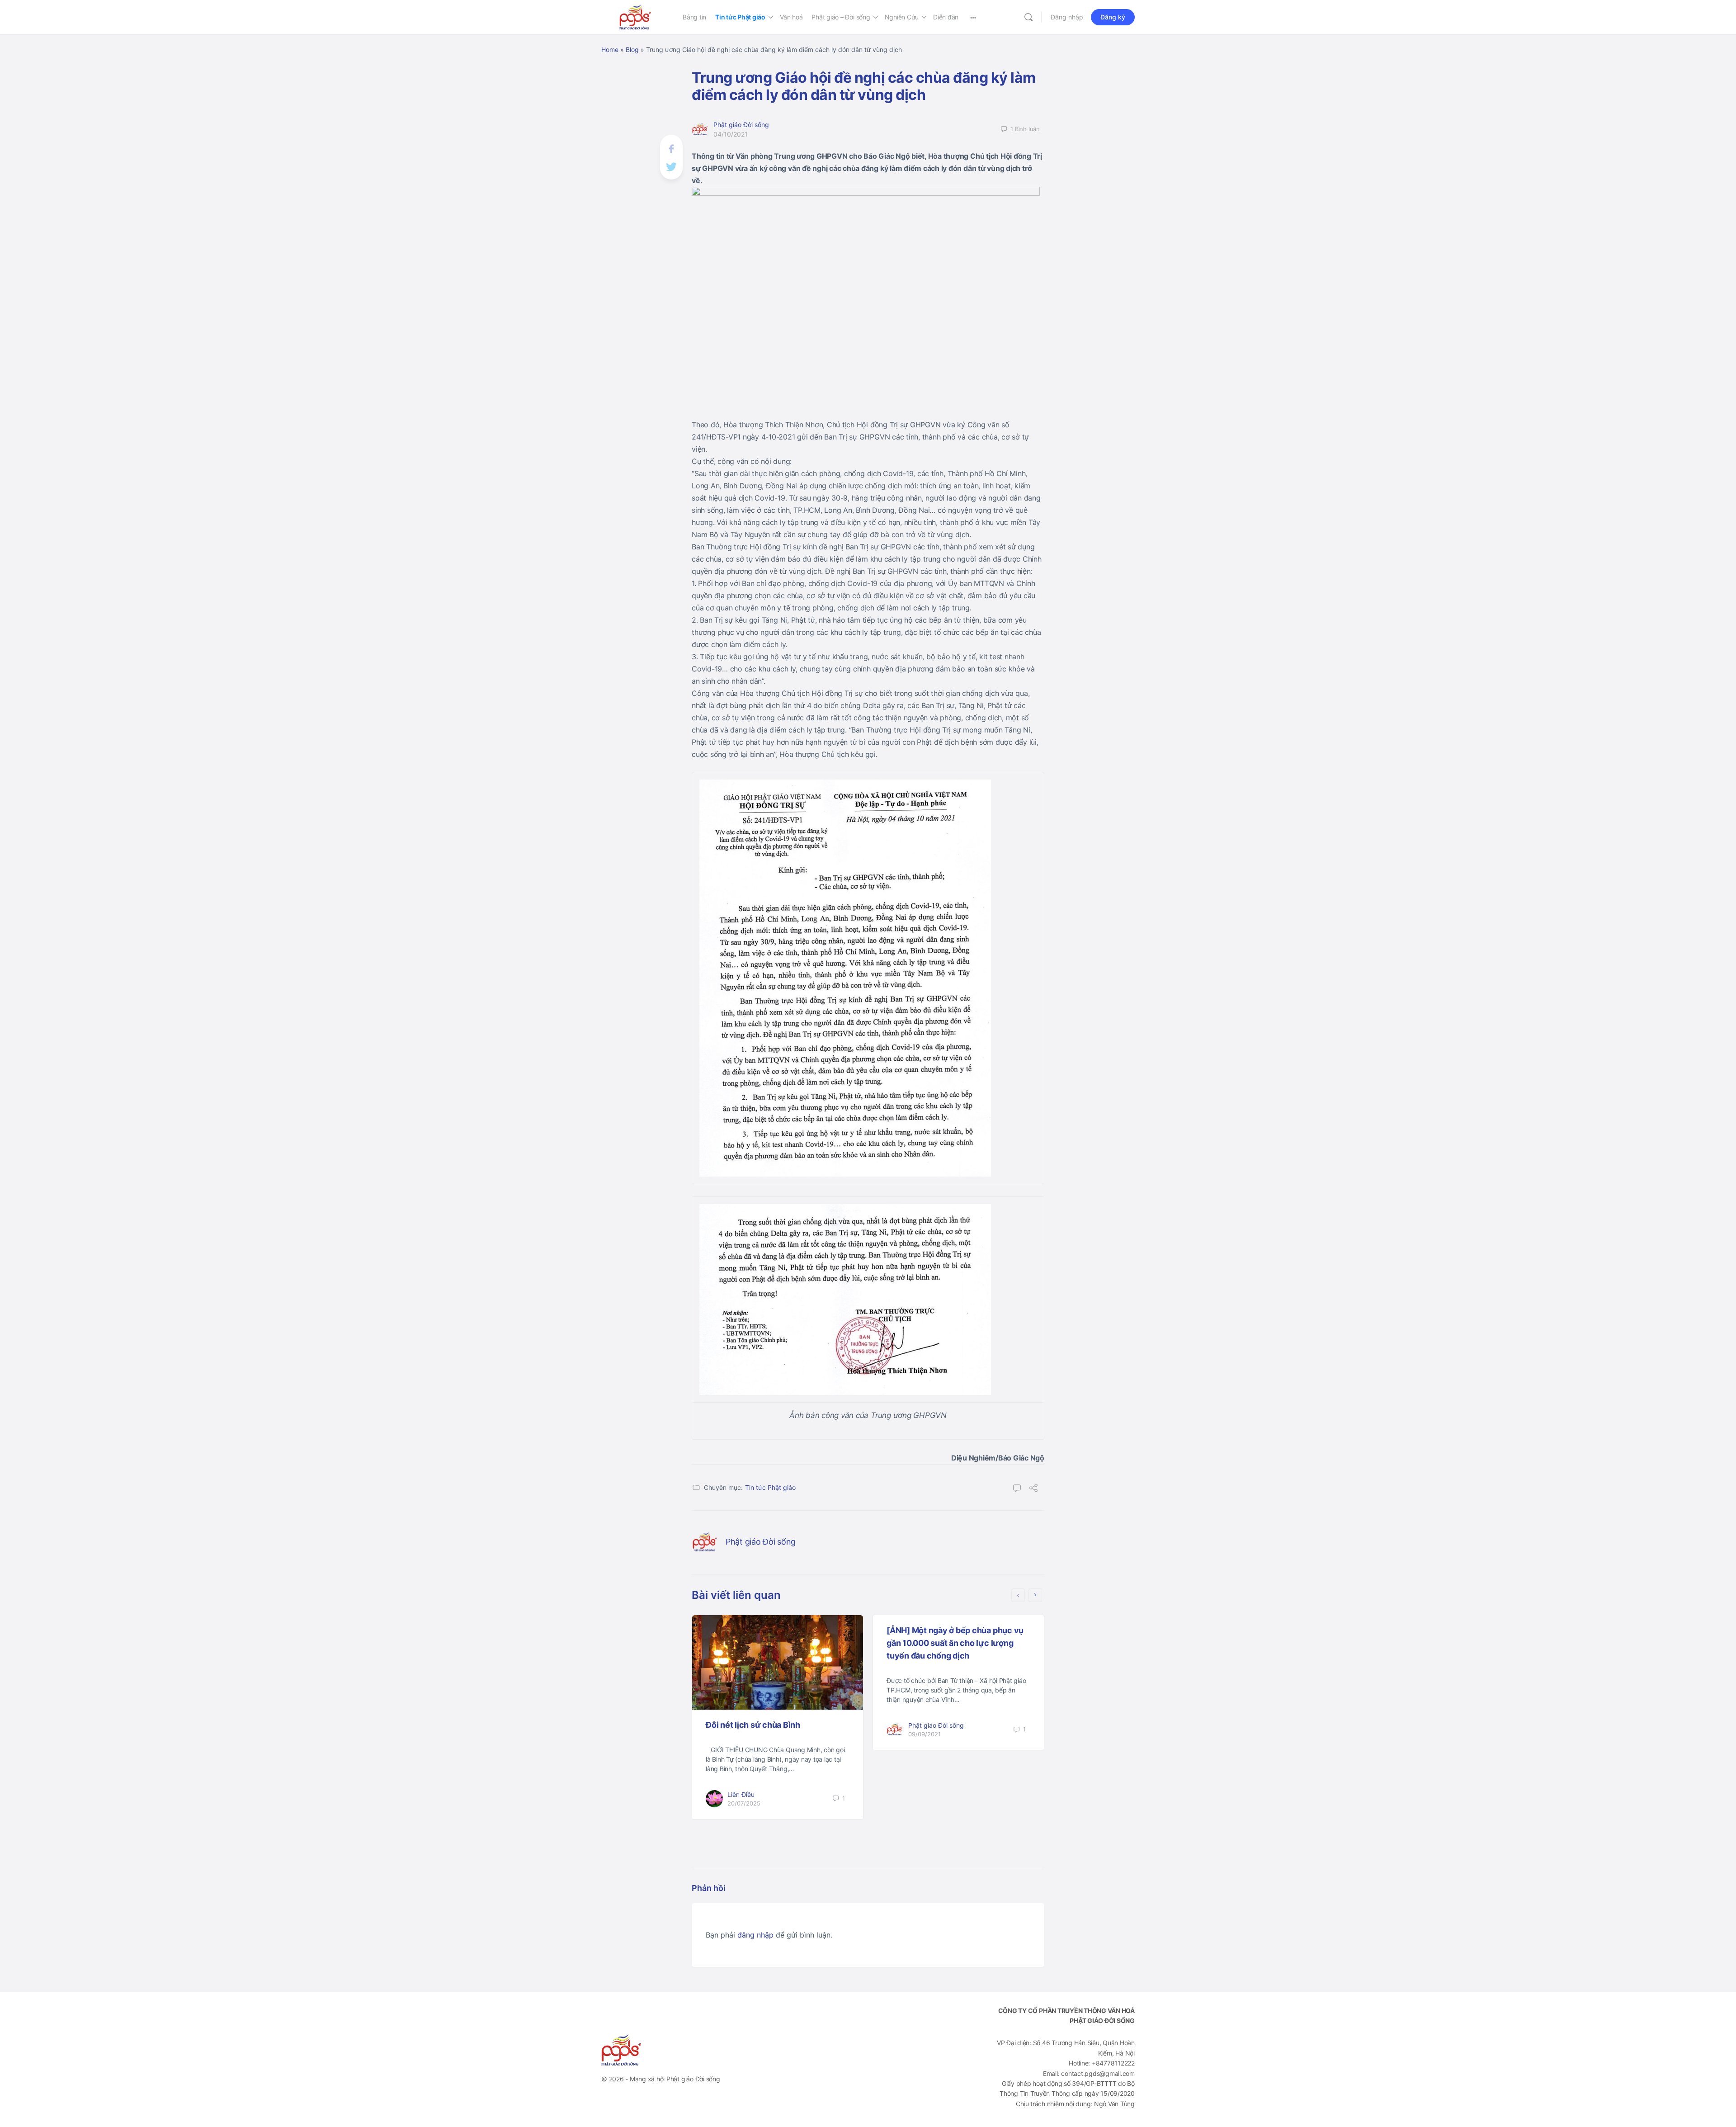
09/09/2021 (925, 1734)
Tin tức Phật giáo (770, 1487)
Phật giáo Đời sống (741, 125)
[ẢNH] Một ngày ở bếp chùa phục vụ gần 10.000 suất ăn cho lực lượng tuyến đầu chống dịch (955, 1643)
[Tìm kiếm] (1028, 17)
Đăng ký (1113, 17)
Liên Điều (741, 1794)
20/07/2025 (744, 1803)
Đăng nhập (1067, 17)
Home (610, 50)
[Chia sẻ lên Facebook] (671, 148)
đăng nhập (755, 1935)
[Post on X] (671, 166)
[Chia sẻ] (1033, 1489)
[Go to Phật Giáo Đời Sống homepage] (635, 17)
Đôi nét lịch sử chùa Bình (753, 1725)
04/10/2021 (731, 134)
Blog (632, 50)
